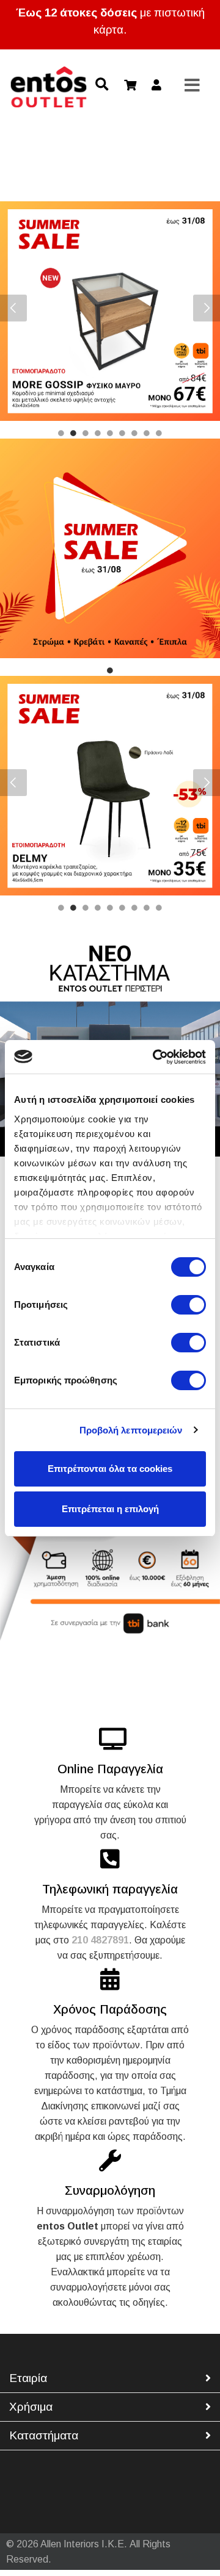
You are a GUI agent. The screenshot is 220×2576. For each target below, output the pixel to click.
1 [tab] (61, 437)
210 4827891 (100, 1940)
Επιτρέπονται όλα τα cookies (110, 1469)
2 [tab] (73, 437)
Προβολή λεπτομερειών (131, 1430)
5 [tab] (110, 437)
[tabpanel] (110, 311)
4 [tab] (98, 437)
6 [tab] (122, 437)
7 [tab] (134, 437)
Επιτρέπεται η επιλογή (110, 1509)
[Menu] (193, 86)
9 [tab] (159, 437)
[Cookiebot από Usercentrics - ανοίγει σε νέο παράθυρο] (155, 1057)
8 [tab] (147, 437)
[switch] (189, 1305)
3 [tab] (86, 437)
